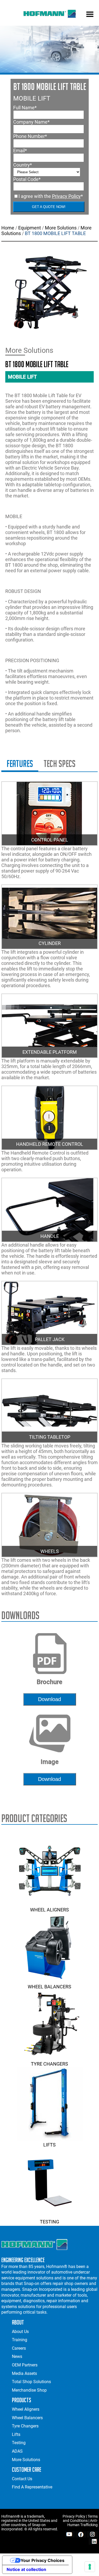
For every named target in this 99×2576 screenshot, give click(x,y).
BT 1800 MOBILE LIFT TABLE (55, 233)
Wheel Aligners (49, 1910)
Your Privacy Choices (43, 2560)
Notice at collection (26, 2569)
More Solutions (61, 228)
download (49, 1699)
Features (20, 764)
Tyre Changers (49, 2064)
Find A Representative (32, 2487)
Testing (49, 2222)
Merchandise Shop (29, 2390)
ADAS (17, 2451)
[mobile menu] (90, 15)
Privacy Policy (66, 196)
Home (8, 228)
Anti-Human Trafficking (82, 2523)
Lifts (49, 2145)
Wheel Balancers (49, 1987)
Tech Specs (60, 764)
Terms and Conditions (80, 2518)
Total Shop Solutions (31, 2382)
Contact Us (22, 2479)
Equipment (30, 228)
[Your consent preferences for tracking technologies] (90, 2567)
